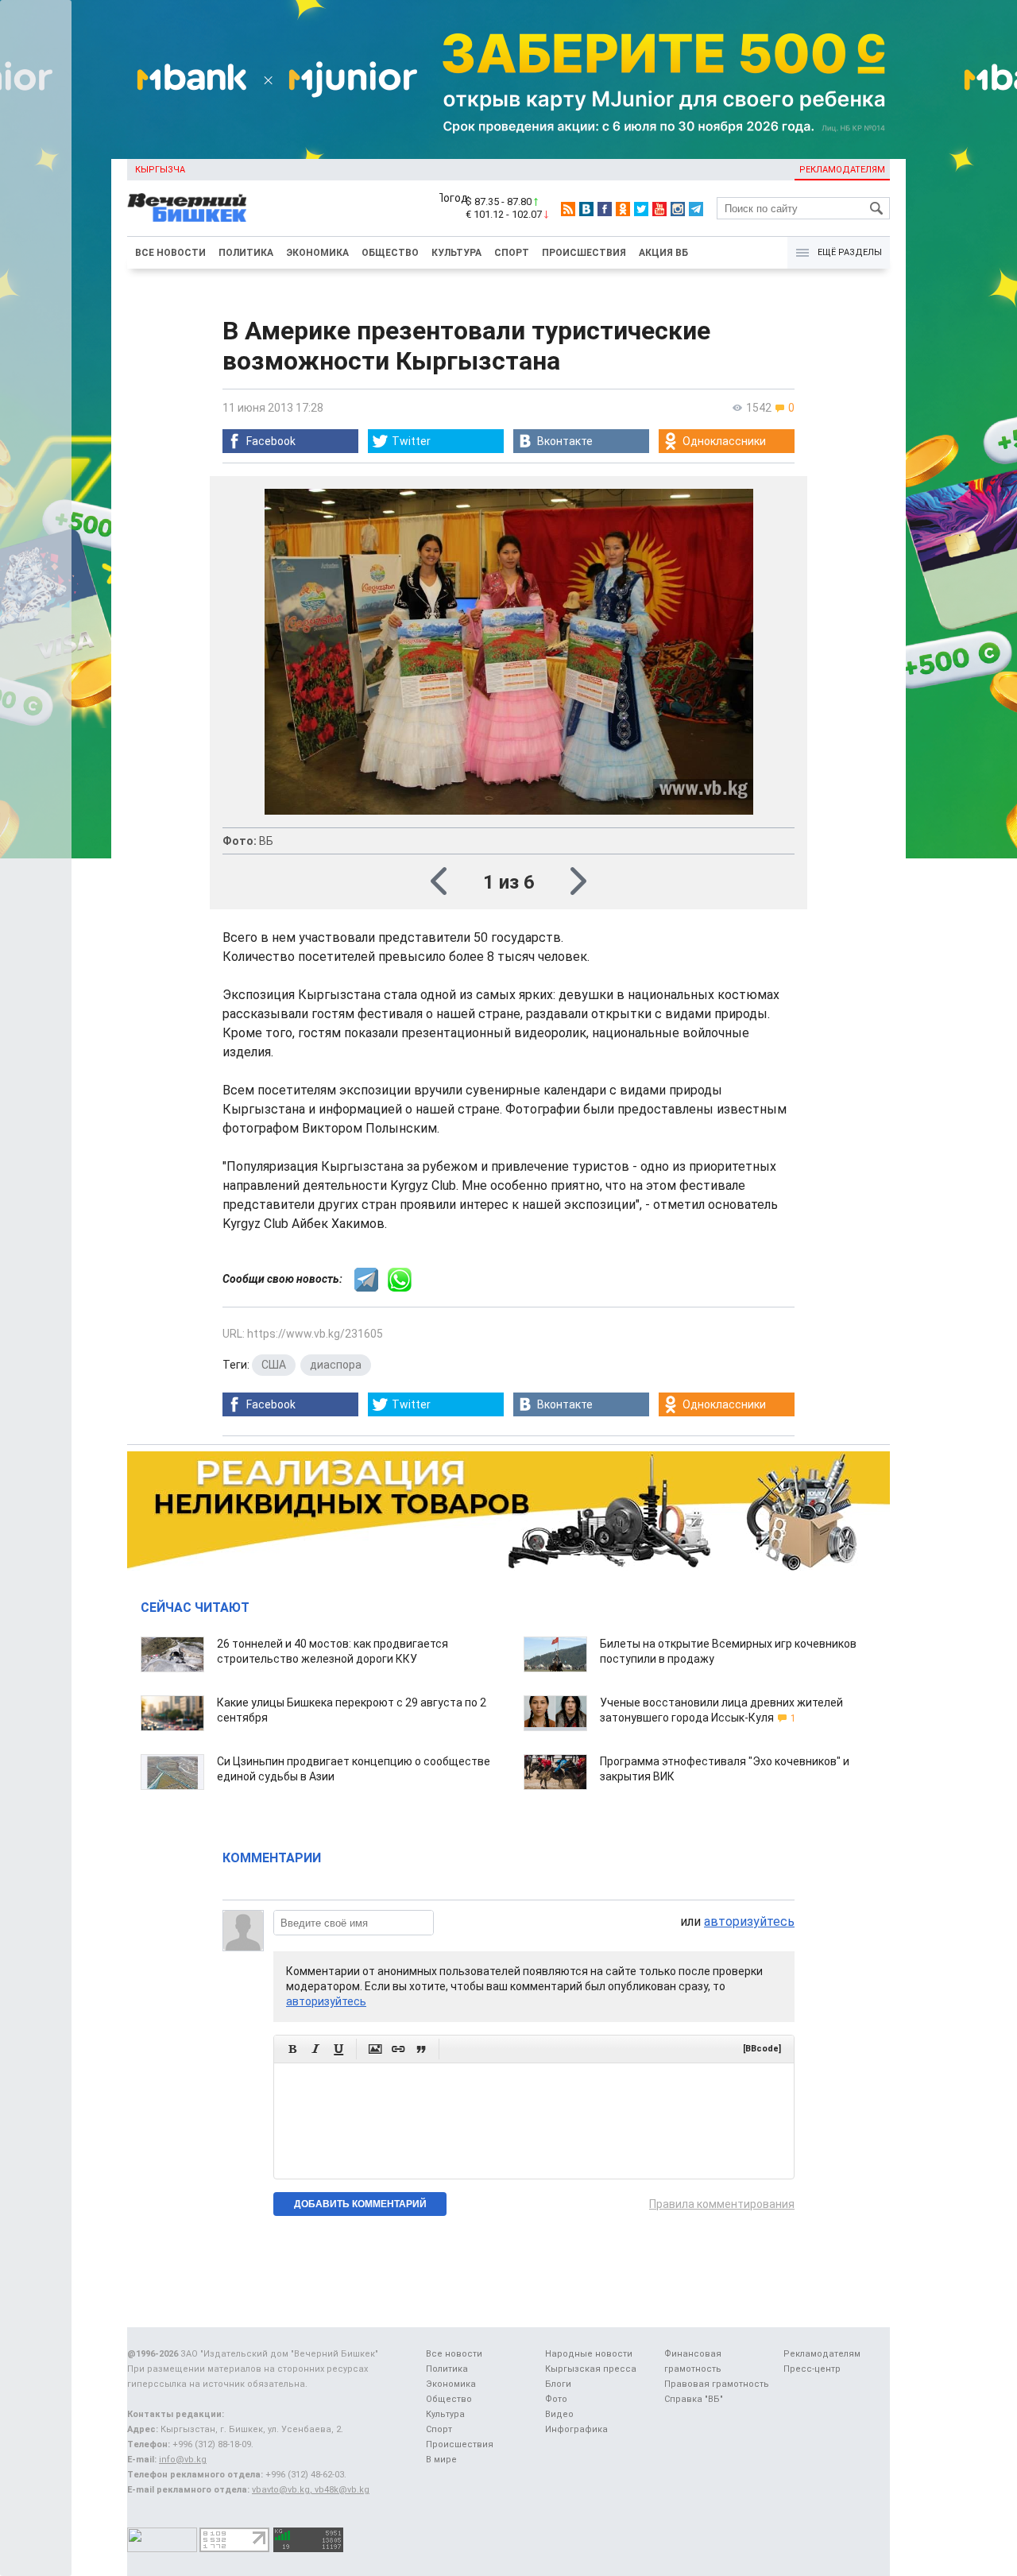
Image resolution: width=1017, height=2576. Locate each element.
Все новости (170, 253)
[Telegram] (696, 209)
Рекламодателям (842, 170)
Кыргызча (160, 170)
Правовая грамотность (717, 2384)
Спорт (512, 253)
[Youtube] (659, 209)
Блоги (558, 2384)
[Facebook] (605, 209)
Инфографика (576, 2429)
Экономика (317, 253)
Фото (556, 2399)
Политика (246, 253)
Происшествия (584, 253)
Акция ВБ (663, 253)
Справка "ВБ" (694, 2399)
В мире (441, 2460)
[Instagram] (678, 209)
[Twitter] (641, 209)
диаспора (336, 1365)
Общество (390, 253)
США (274, 1365)
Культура (456, 253)
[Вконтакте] (586, 209)
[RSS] (568, 209)
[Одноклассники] (623, 209)
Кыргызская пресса (591, 2369)
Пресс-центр (812, 2369)
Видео (559, 2414)
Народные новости (589, 2354)
